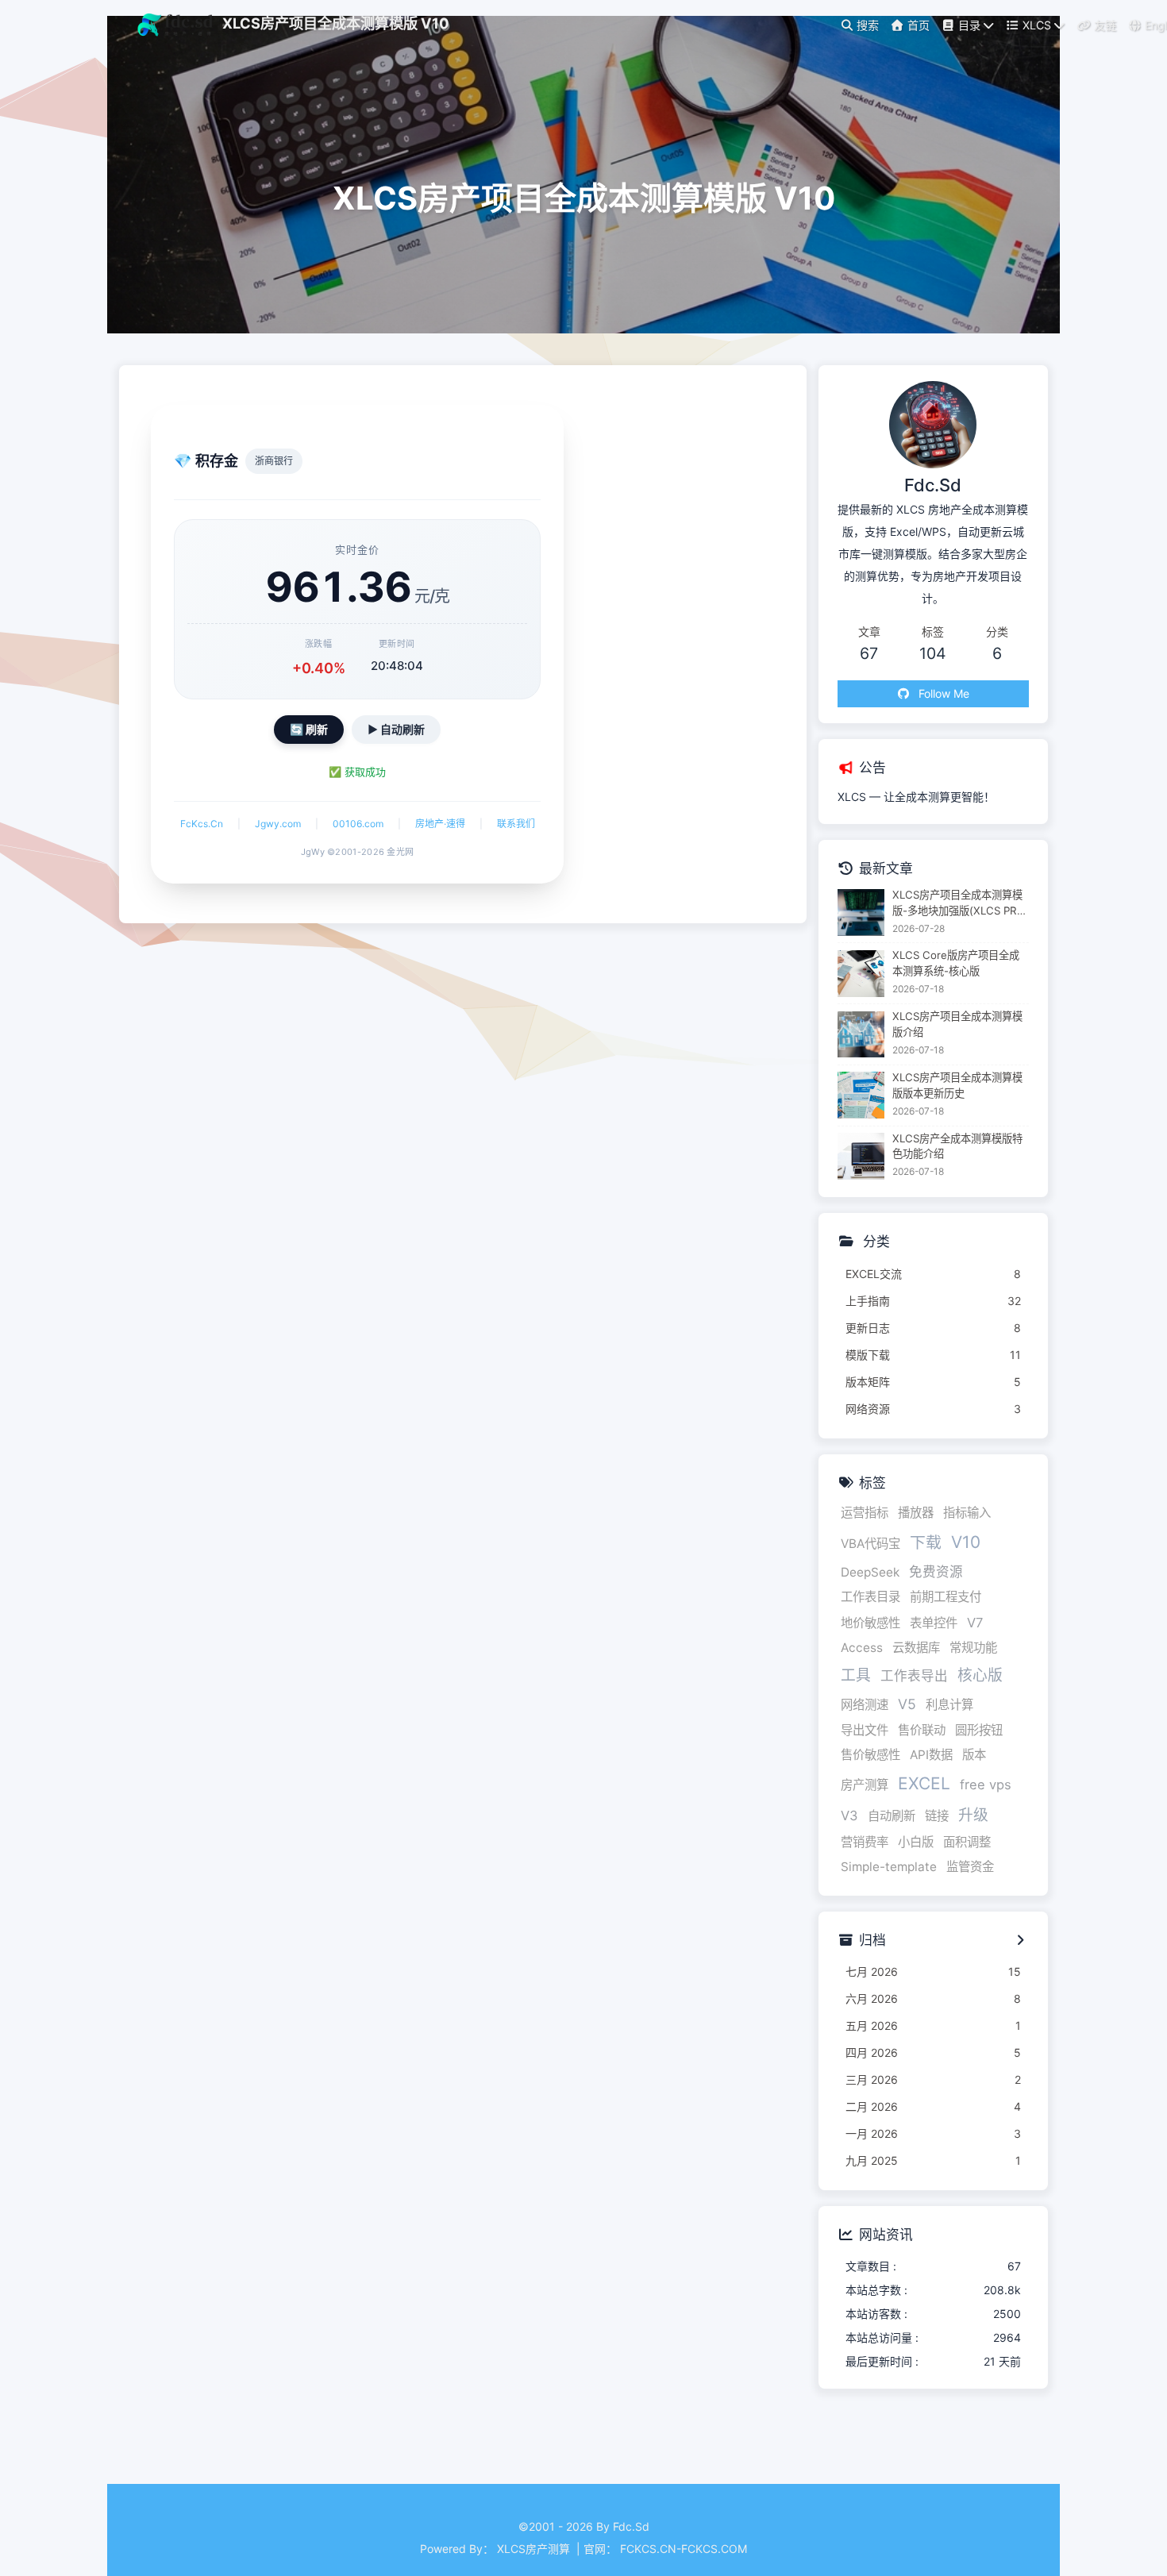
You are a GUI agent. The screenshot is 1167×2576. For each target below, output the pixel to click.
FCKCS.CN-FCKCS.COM (684, 2549)
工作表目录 (870, 1597)
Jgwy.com (278, 824)
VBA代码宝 (870, 1544)
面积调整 (967, 1842)
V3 (849, 1816)
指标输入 (967, 1513)
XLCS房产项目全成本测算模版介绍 (957, 1024)
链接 (937, 1816)
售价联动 (922, 1730)
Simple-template (889, 1867)
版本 (974, 1755)
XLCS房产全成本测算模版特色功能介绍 (957, 1146)
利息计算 (949, 1705)
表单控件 (934, 1623)
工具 (856, 1675)
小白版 (916, 1842)
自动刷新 (892, 1816)
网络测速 (865, 1705)
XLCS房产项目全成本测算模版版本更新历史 (957, 1085)
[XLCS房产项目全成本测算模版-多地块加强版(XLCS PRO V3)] (861, 913)
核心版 (980, 1675)
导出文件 (865, 1730)
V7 (975, 1623)
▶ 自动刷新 (396, 729)
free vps (986, 1785)
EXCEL (924, 1783)
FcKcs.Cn (202, 824)
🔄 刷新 (309, 729)
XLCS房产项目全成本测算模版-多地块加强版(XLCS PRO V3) (959, 904)
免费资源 (936, 1572)
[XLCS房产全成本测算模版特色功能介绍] (861, 1156)
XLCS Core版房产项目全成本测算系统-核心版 (956, 963)
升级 (973, 1815)
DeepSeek (870, 1572)
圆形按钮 (979, 1730)
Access (862, 1648)
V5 (907, 1704)
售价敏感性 (870, 1755)
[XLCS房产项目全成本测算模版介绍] (861, 1035)
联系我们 (516, 824)
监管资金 (970, 1867)
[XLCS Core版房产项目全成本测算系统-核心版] (861, 974)
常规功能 (973, 1648)
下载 (926, 1542)
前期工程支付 (946, 1597)
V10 (966, 1542)
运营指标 (865, 1513)
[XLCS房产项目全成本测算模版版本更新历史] (861, 1095)
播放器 (916, 1513)
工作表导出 (914, 1676)
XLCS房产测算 (535, 2549)
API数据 (931, 1755)
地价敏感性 (870, 1623)
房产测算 (865, 1785)
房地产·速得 (440, 824)
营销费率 (865, 1842)
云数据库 (916, 1648)
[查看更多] (1021, 1941)
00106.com (358, 824)
